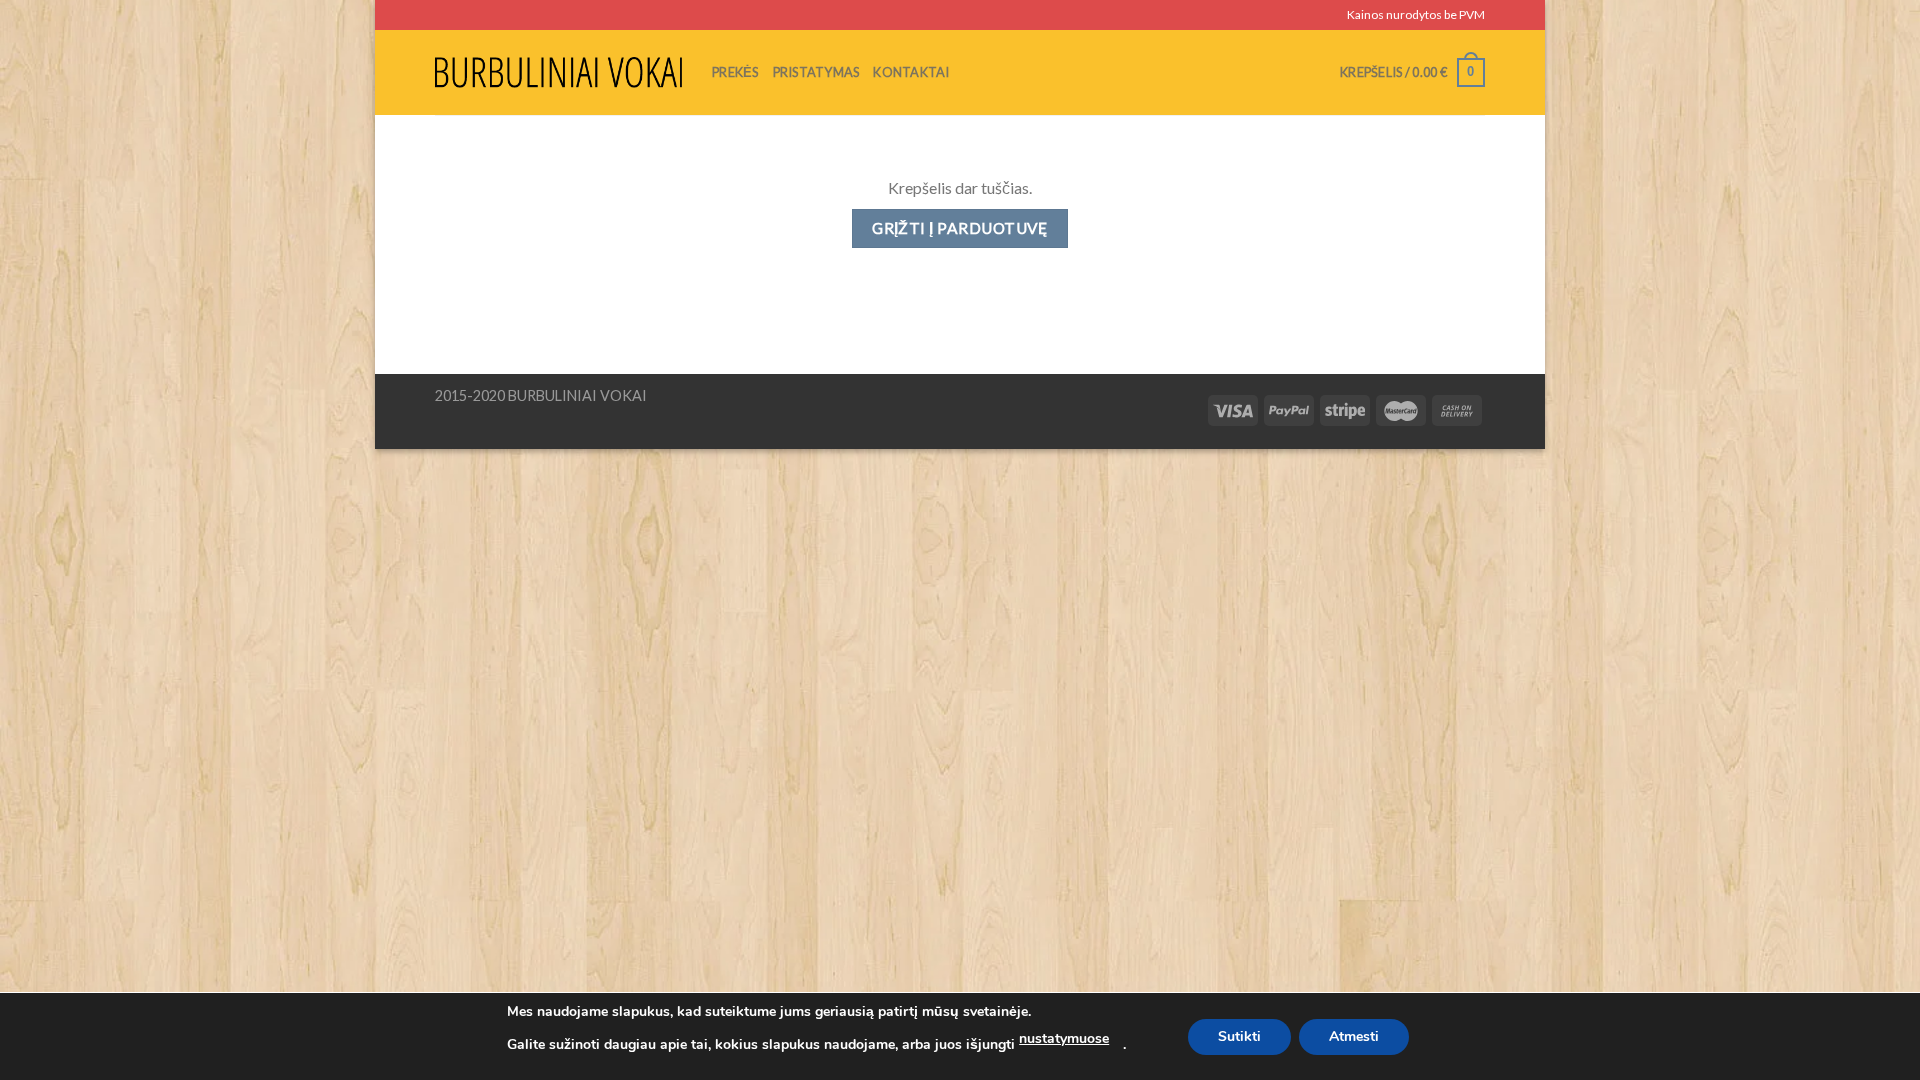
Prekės (735, 72)
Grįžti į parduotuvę (960, 228)
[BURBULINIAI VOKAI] (558, 72)
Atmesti (1354, 1036)
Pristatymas (816, 72)
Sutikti (1239, 1036)
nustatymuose (1064, 1038)
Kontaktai (911, 72)
